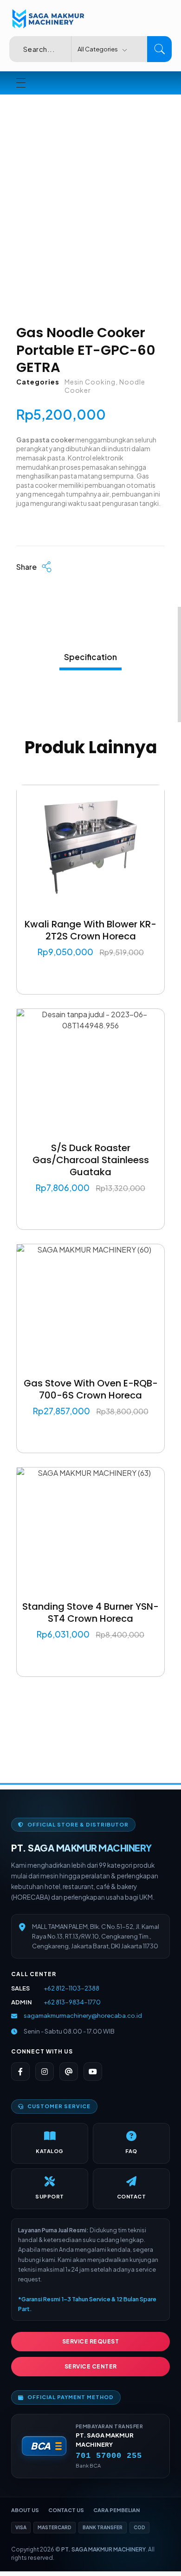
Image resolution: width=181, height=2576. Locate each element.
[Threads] (69, 2072)
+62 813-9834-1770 (72, 2002)
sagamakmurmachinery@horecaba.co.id (83, 2015)
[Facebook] (20, 2072)
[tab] (90, 655)
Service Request (91, 2341)
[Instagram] (45, 2072)
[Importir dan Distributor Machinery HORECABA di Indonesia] (47, 19)
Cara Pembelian (116, 2510)
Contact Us (66, 2510)
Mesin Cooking (90, 382)
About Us (25, 2510)
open (165, 163)
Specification (90, 657)
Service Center (91, 2366)
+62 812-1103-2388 (71, 1988)
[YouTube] (93, 2072)
